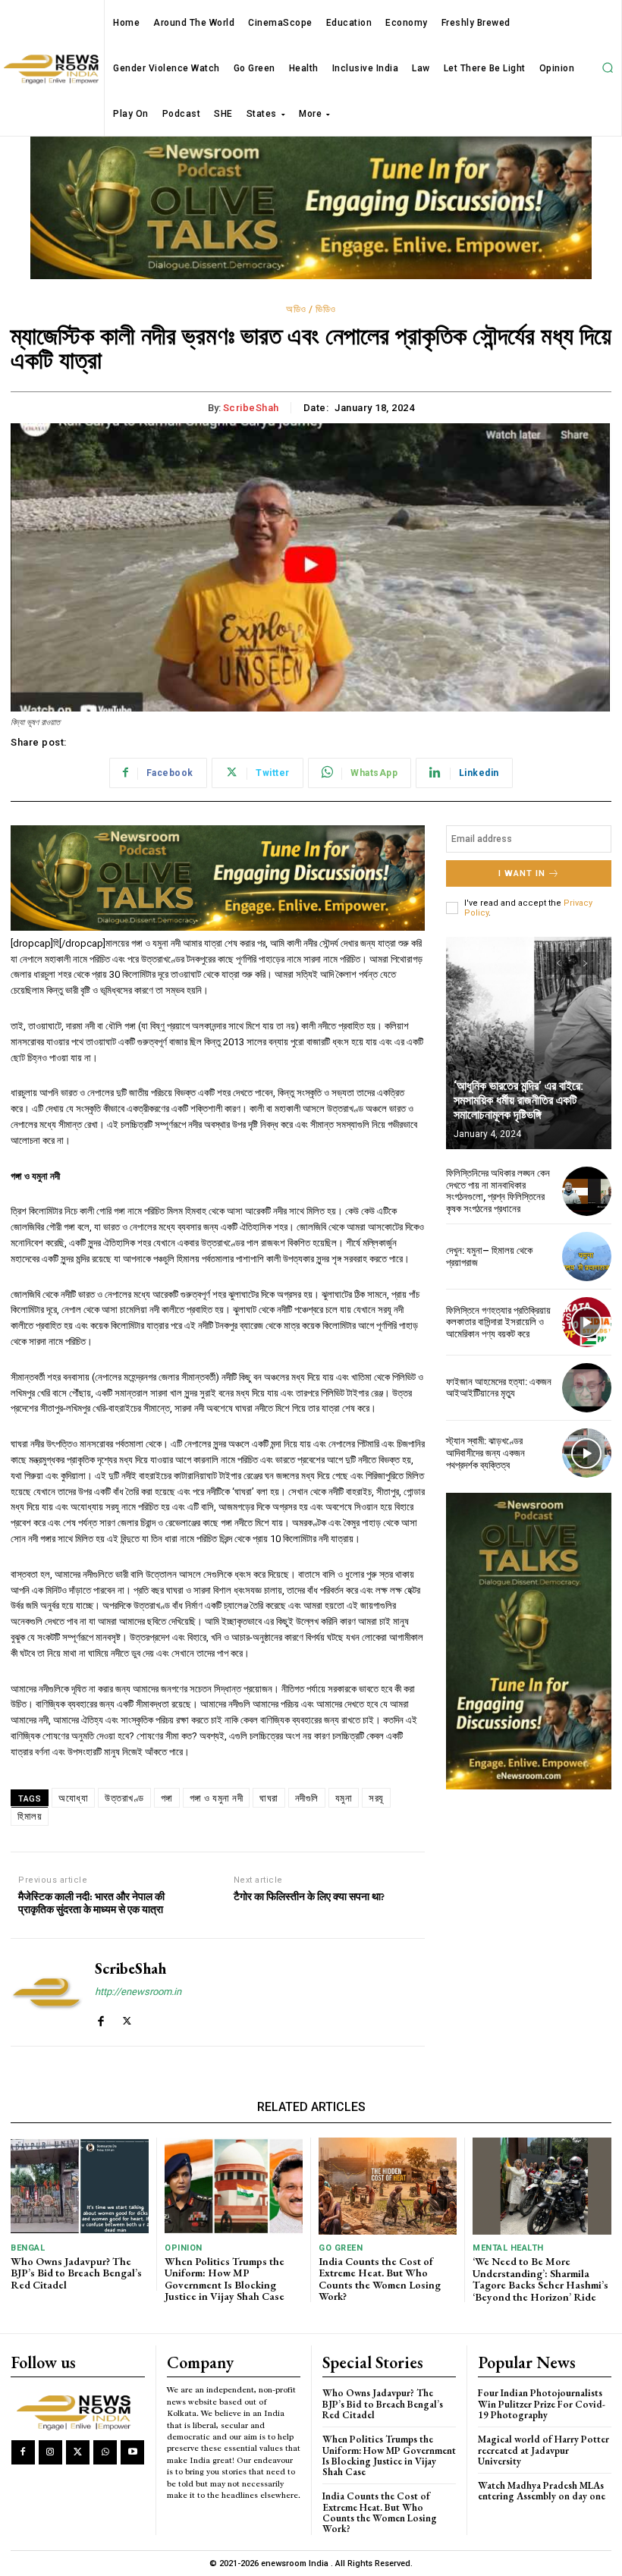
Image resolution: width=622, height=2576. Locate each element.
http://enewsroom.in (138, 1992)
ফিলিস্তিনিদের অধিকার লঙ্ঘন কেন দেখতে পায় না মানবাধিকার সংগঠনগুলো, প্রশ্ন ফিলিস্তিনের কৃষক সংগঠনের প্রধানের (498, 1191)
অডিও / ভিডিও (311, 309)
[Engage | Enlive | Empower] (77, 2411)
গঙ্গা (167, 1798)
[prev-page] (558, 963)
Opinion (184, 2248)
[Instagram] (50, 2452)
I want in (522, 873)
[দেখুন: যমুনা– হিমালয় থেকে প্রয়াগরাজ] (587, 1257)
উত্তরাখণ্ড (124, 1798)
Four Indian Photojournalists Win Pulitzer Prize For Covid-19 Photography (542, 2404)
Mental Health (508, 2248)
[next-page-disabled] (585, 963)
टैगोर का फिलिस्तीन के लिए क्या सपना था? (309, 1897)
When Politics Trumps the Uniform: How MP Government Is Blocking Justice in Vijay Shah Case (225, 2279)
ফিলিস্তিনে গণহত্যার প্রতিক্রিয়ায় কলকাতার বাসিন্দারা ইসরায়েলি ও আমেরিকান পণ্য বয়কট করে (498, 1322)
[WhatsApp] (105, 2452)
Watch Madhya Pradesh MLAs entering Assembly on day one (542, 2491)
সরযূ (376, 1798)
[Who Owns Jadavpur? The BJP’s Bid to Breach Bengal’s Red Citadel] (80, 2186)
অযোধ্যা (73, 1798)
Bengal (28, 2248)
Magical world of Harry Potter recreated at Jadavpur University (543, 2450)
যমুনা (344, 1798)
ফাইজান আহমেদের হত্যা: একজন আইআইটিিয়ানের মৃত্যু (499, 1388)
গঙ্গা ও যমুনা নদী (217, 1798)
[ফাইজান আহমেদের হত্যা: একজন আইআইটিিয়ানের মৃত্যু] (587, 1388)
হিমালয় (30, 1816)
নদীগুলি (307, 1798)
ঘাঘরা (269, 1798)
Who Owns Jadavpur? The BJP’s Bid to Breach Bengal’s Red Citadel (76, 2273)
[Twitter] (127, 2017)
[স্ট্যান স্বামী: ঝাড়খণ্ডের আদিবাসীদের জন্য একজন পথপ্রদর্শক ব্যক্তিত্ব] (587, 1453)
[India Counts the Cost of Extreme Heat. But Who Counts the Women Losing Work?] (388, 2186)
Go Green (341, 2248)
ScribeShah (251, 408)
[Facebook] (101, 2017)
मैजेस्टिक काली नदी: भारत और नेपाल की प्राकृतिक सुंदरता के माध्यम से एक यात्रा (91, 1903)
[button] (608, 68)
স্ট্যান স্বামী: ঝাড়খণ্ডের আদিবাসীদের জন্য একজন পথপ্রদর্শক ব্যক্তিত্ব (485, 1453)
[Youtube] (132, 2452)
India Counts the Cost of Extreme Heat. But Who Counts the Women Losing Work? (380, 2279)
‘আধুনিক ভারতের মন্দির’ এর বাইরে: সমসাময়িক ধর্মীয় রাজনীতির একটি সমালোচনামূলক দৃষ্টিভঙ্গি (518, 1100)
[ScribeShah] (47, 1992)
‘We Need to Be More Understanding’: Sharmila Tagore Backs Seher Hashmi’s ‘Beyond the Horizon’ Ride (540, 2279)
